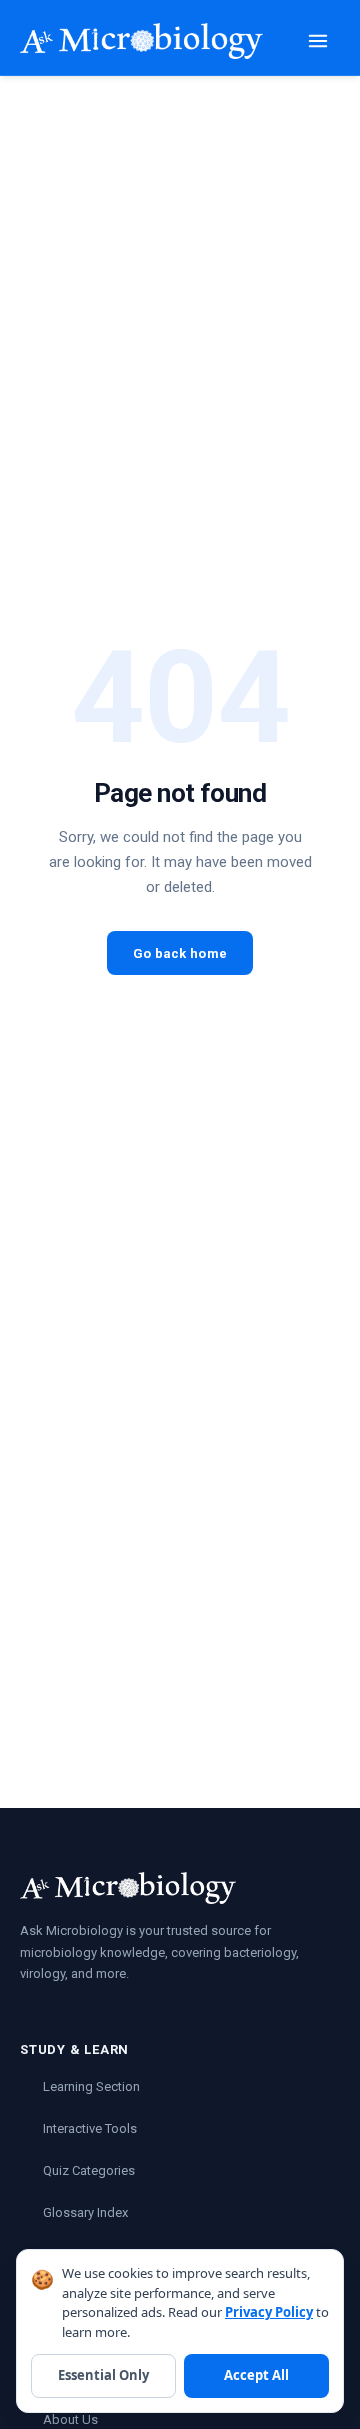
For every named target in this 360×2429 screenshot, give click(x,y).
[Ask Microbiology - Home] (141, 41)
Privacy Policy (269, 2312)
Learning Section (91, 2086)
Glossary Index (85, 2212)
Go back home (180, 953)
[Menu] (318, 41)
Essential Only (103, 2375)
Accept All (256, 2375)
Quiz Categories (89, 2170)
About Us (70, 2419)
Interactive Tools (90, 2128)
